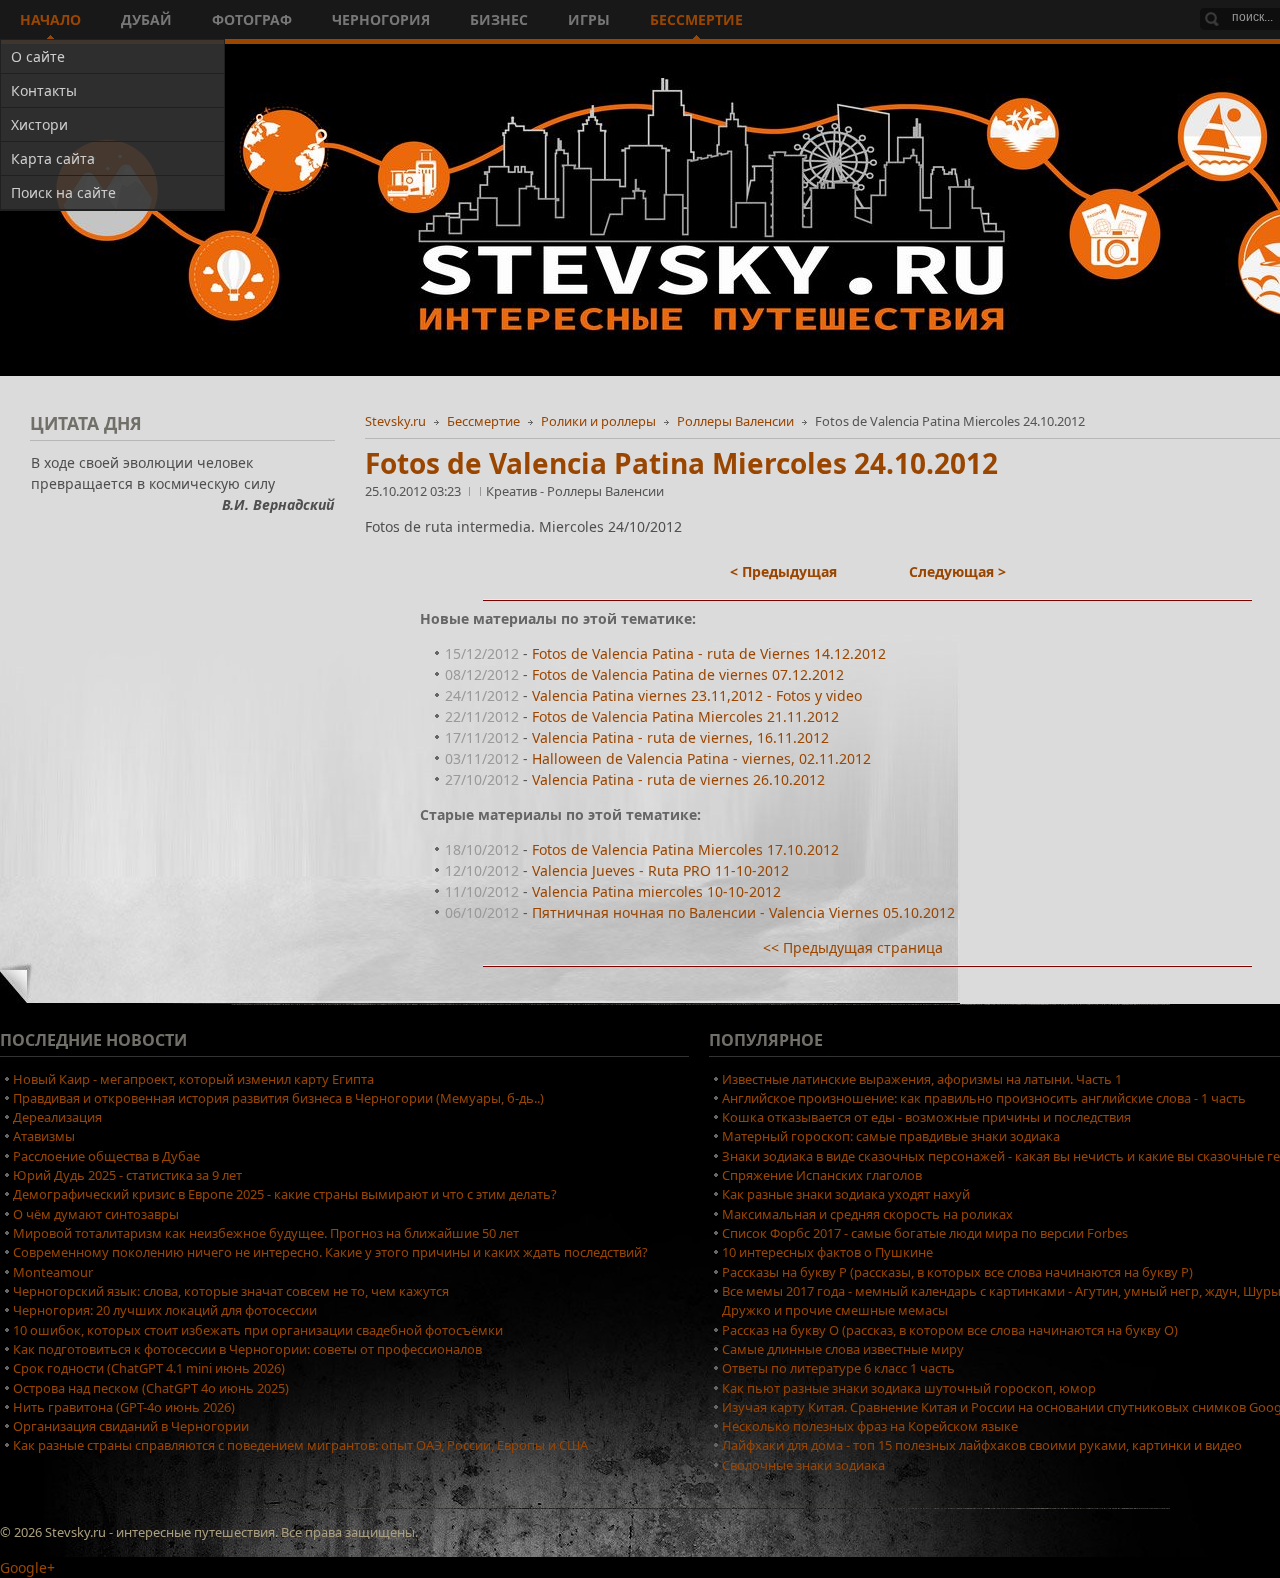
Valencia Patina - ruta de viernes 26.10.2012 (678, 779)
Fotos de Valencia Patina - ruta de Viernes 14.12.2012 (709, 653)
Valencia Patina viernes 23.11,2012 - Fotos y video (697, 695)
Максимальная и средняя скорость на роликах (867, 1214)
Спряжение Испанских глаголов (822, 1175)
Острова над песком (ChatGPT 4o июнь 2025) (151, 1388)
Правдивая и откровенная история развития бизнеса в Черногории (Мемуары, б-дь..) (278, 1098)
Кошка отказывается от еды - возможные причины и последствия (926, 1117)
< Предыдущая (783, 571)
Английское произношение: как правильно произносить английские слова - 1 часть (984, 1098)
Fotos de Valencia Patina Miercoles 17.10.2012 (685, 849)
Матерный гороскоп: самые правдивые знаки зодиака (891, 1136)
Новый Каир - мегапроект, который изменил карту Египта (193, 1079)
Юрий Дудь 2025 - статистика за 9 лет (127, 1175)
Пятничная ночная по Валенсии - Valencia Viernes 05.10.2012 (743, 912)
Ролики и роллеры (598, 421)
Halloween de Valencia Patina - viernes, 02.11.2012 (701, 758)
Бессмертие (483, 421)
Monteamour (53, 1272)
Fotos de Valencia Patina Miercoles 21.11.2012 (685, 716)
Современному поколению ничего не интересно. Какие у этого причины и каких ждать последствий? (330, 1252)
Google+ (27, 1567)
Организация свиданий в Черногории (131, 1426)
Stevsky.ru (395, 421)
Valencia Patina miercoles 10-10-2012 (656, 891)
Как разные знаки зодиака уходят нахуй (846, 1194)
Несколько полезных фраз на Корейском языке (870, 1426)
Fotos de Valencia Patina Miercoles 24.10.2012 (681, 463)
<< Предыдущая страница (853, 947)
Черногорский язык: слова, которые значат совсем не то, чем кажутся (231, 1291)
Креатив (513, 491)
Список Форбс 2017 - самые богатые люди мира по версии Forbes (925, 1233)
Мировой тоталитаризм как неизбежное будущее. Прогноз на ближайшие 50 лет (266, 1233)
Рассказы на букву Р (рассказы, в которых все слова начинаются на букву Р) (957, 1272)
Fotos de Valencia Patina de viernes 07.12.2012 (688, 674)
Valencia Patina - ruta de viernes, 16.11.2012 (680, 737)
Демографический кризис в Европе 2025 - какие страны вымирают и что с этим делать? (285, 1194)
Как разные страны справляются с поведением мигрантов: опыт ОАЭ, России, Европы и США (300, 1445)
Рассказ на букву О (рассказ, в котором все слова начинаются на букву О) (950, 1330)
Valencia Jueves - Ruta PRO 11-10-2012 (660, 870)
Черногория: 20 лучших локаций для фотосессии (165, 1310)
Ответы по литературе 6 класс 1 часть (838, 1368)
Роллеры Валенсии (735, 421)
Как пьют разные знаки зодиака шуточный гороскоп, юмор (909, 1388)
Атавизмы (44, 1136)
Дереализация (57, 1117)
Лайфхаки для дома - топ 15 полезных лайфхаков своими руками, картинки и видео (982, 1445)
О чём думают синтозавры (96, 1214)
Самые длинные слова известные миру (843, 1349)
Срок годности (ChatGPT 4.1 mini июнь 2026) (149, 1368)
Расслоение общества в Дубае (106, 1156)
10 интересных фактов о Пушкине (827, 1252)
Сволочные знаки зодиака (803, 1465)
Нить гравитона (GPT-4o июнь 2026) (124, 1407)
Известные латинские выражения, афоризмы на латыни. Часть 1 (922, 1079)
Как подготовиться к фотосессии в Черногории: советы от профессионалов (247, 1349)
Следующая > (957, 571)
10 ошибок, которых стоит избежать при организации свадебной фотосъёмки (258, 1330)
